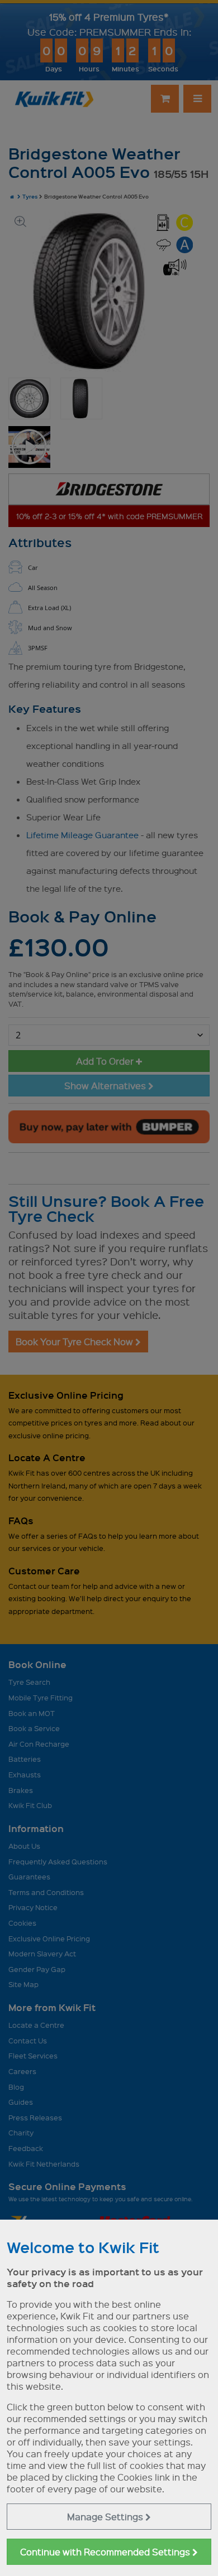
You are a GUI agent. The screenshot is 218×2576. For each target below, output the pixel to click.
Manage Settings (106, 2517)
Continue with (106, 2552)
